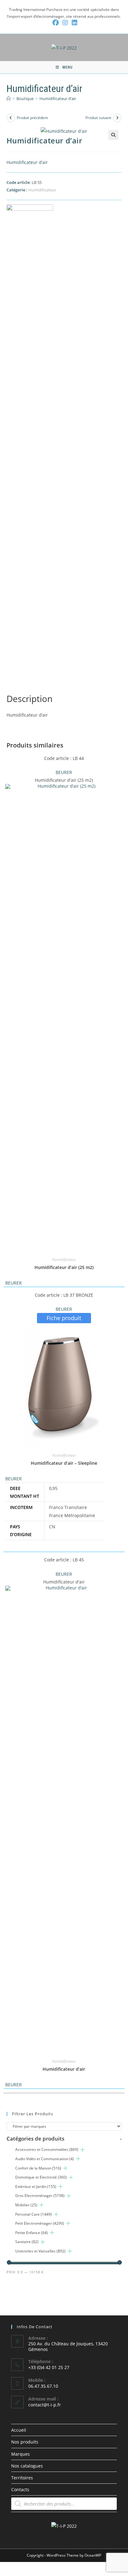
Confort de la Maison (38, 2168)
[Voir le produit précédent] (11, 118)
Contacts (20, 2489)
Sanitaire (27, 2242)
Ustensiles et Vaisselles (40, 2251)
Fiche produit (64, 1318)
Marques (21, 2454)
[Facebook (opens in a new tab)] (56, 23)
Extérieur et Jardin (36, 2187)
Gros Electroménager (40, 2196)
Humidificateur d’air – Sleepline (64, 1463)
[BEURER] (30, 438)
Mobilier (26, 2205)
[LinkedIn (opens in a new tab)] (74, 23)
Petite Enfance (32, 2233)
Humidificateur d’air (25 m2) (64, 1267)
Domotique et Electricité (41, 2177)
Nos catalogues (27, 2466)
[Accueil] (9, 99)
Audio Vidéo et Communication (45, 2159)
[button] (113, 135)
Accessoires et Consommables (47, 2149)
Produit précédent (32, 118)
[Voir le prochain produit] (117, 118)
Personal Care (34, 2214)
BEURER (64, 772)
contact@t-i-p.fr (45, 2405)
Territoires (22, 2478)
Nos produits (25, 2442)
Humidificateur (42, 190)
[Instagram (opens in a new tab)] (65, 23)
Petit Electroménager (40, 2223)
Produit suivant (98, 118)
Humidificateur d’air (58, 99)
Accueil (19, 2430)
